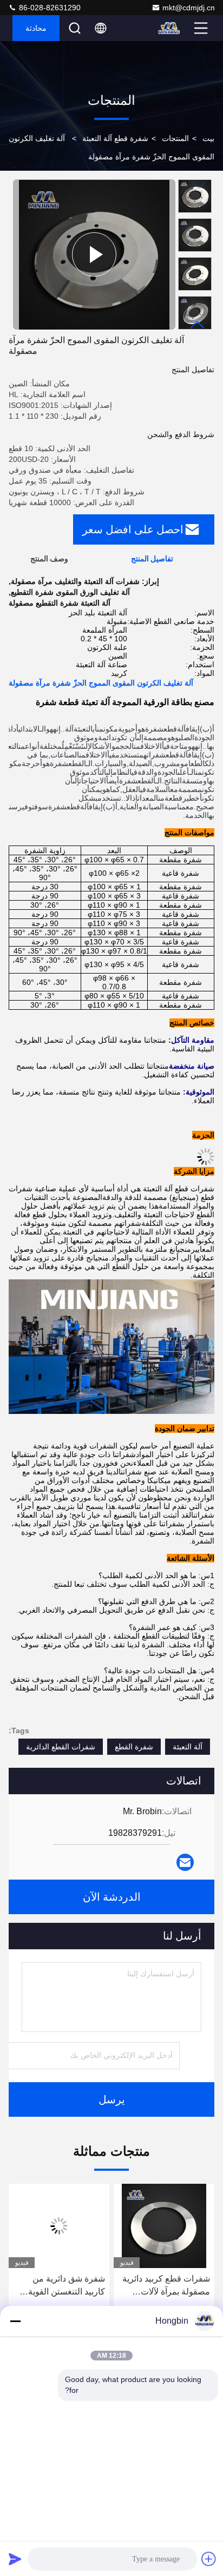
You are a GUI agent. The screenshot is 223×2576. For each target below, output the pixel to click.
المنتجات (175, 138)
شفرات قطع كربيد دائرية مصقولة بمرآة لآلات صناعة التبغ (166, 2286)
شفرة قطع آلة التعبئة (115, 138)
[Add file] (209, 2559)
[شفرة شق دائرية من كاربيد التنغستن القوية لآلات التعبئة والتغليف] (59, 2226)
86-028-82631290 (49, 8)
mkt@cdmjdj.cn (189, 8)
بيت (208, 138)
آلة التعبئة (188, 1747)
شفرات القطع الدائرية (61, 1747)
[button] (198, 325)
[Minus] (15, 2321)
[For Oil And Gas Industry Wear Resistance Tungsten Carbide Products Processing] (94, 254)
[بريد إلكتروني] (185, 1862)
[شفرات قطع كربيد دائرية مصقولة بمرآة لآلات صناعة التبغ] (164, 2226)
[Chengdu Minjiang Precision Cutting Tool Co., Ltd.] (169, 28)
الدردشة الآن (112, 1897)
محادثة (36, 28)
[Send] (15, 2559)
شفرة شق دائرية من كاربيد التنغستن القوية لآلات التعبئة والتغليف (67, 2286)
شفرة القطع (134, 1747)
